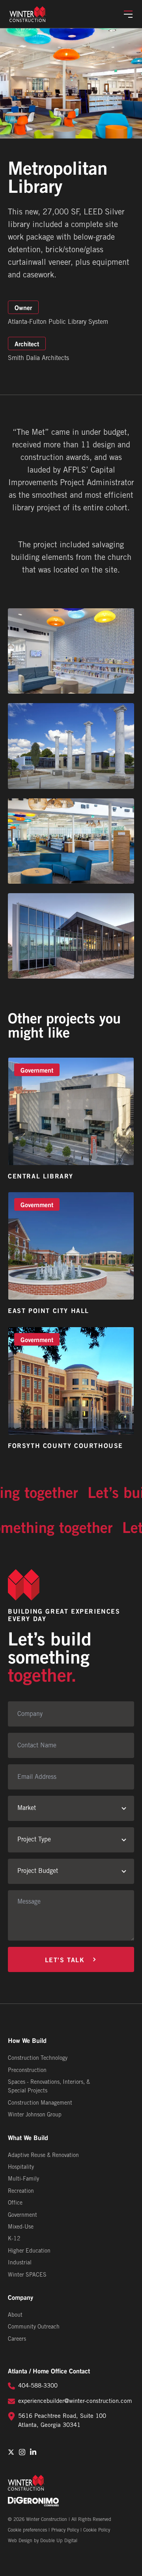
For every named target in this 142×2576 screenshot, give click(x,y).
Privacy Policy (65, 2530)
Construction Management (40, 2103)
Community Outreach (34, 2327)
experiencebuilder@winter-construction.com (75, 2401)
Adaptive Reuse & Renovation (43, 2156)
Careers (17, 2339)
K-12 (14, 2239)
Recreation (21, 2191)
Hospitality (21, 2167)
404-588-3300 (38, 2386)
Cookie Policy (97, 2530)
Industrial (20, 2263)
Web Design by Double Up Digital (43, 2541)
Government (22, 2215)
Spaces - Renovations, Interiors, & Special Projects (49, 2087)
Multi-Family (23, 2179)
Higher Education (29, 2251)
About (15, 2315)
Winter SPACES (27, 2275)
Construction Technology (38, 2058)
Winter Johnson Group (35, 2115)
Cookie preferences (27, 2530)
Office (15, 2203)
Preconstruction (27, 2071)
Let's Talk (65, 1959)
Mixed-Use (21, 2227)
